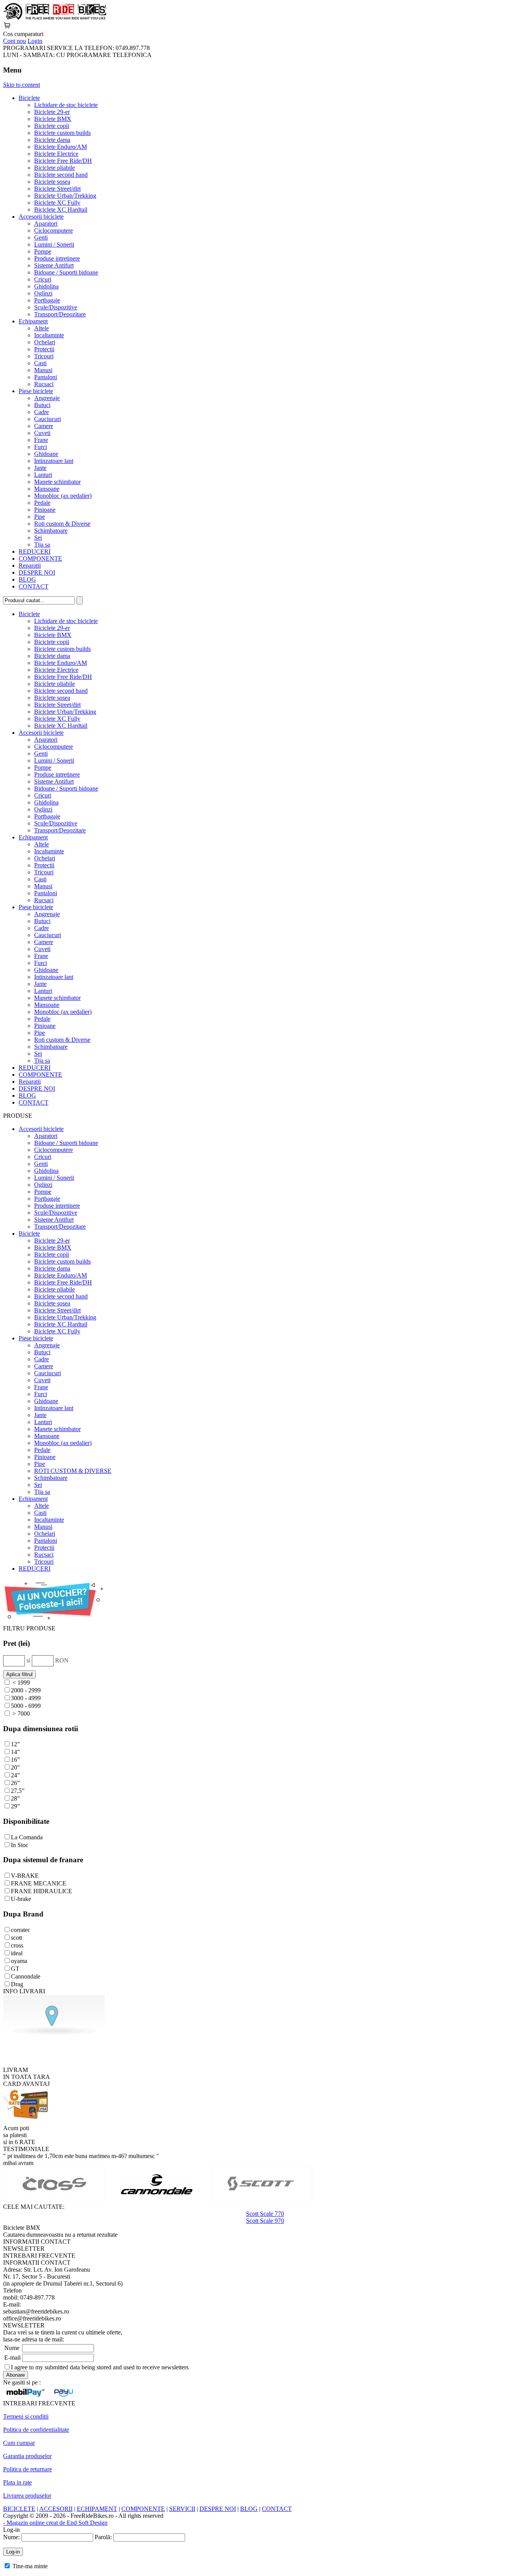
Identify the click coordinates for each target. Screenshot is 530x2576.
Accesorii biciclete (41, 217)
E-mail (12, 2358)
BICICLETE (19, 2509)
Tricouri (44, 356)
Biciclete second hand (61, 175)
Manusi (43, 370)
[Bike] (55, 18)
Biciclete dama (52, 140)
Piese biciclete (36, 391)
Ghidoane (46, 454)
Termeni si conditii (26, 2416)
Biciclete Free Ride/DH (63, 161)
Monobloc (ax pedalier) (63, 496)
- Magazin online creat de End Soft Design (55, 2523)
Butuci (42, 405)
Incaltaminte (49, 335)
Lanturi (43, 475)
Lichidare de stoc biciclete (66, 105)
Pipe (40, 517)
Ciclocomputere (54, 230)
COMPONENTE (40, 559)
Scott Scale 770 (265, 2214)
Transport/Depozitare (60, 314)
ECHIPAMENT (97, 2509)
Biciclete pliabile (55, 168)
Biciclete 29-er (52, 112)
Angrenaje (47, 398)
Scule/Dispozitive (56, 307)
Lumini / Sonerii (54, 244)
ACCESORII (56, 2509)
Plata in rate (17, 2482)
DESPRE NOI (37, 572)
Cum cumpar (19, 2443)
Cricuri (43, 279)
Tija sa (42, 545)
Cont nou (15, 41)
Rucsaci (44, 384)
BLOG (27, 579)
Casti (40, 363)
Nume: (11, 2537)
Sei (38, 538)
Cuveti (42, 433)
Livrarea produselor (27, 2496)
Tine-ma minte (30, 2566)
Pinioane (45, 510)
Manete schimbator (57, 482)
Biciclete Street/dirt (57, 189)
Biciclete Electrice (56, 154)
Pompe (43, 251)
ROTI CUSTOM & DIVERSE (73, 1471)
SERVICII (182, 2509)
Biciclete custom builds (62, 133)
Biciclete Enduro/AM (61, 147)
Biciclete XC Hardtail (61, 210)
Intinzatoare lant (54, 461)
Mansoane (47, 489)
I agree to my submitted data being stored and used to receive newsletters (100, 2367)
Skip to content (22, 85)
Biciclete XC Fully (57, 203)
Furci (41, 447)
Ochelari (45, 342)
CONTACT (34, 586)
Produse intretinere (57, 258)
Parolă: (103, 2537)
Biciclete (29, 98)
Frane (41, 440)
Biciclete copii (52, 126)
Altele (42, 328)
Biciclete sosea (52, 182)
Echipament (33, 321)
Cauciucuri (48, 419)
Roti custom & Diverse (62, 524)
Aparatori (46, 224)
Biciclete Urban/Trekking (65, 196)
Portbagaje (47, 300)
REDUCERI (35, 552)
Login (35, 41)
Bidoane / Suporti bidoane (66, 272)
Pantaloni (46, 377)
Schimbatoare (51, 531)
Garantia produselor (27, 2456)
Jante (40, 468)
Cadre (42, 412)
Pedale (42, 503)
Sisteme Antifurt (54, 265)
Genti (41, 237)
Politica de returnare (28, 2469)
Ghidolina (46, 286)
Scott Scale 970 (265, 2221)
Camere (44, 426)
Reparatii (30, 565)
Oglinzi (43, 293)
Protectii (44, 349)
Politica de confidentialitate (36, 2430)
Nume (12, 2348)
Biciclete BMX (53, 119)
